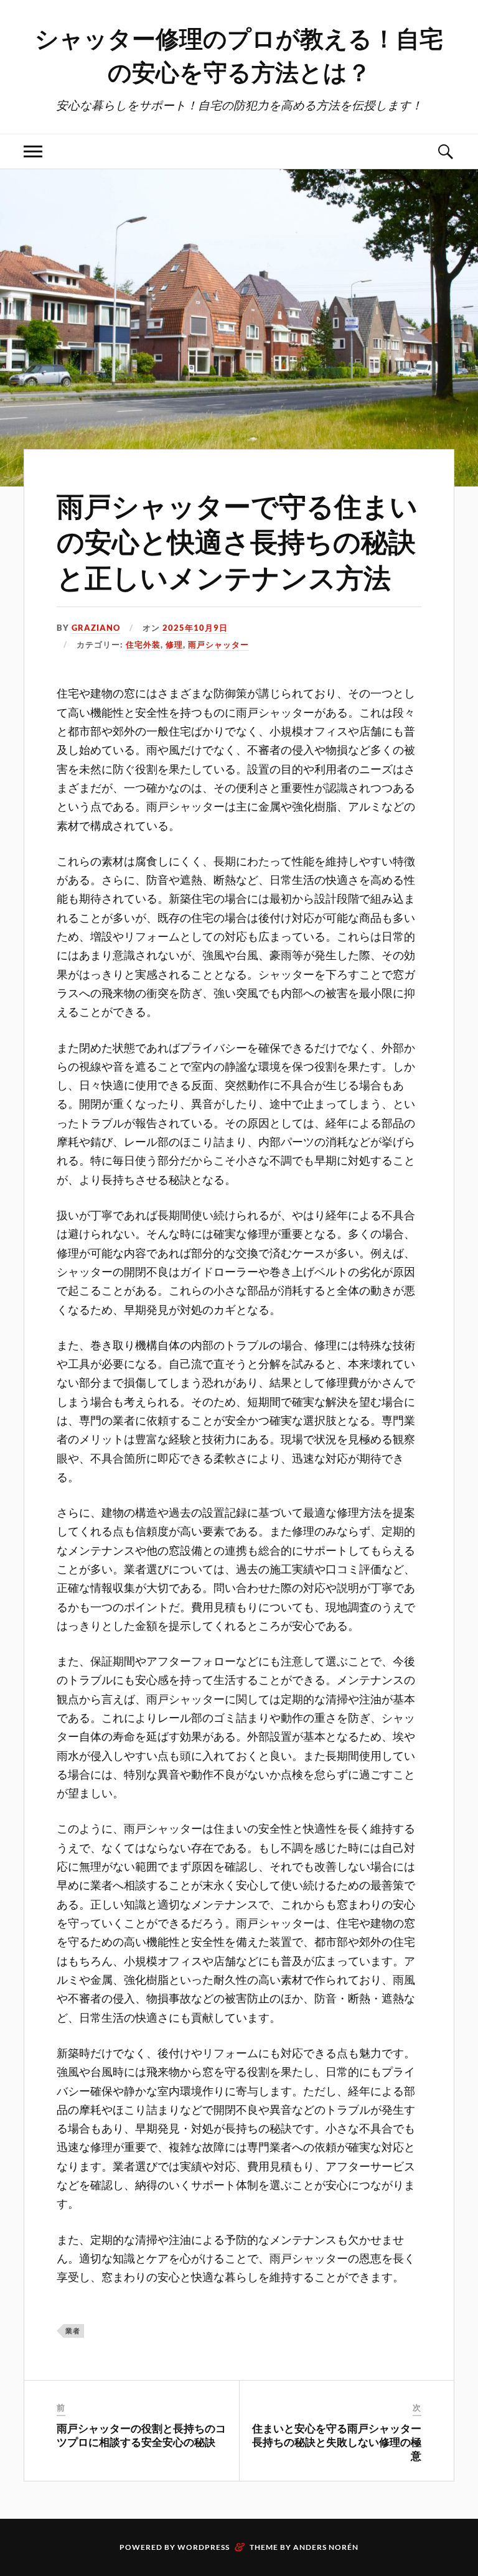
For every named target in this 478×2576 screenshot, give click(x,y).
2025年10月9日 (195, 628)
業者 (73, 2331)
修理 (174, 644)
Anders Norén (326, 2547)
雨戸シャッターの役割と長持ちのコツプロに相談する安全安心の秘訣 (141, 2435)
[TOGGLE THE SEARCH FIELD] (445, 151)
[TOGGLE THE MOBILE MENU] (33, 151)
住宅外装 (143, 644)
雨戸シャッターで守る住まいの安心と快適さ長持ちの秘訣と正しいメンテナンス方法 (237, 541)
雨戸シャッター (218, 644)
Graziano (96, 628)
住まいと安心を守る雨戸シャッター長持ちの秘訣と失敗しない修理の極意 (337, 2442)
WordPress (204, 2547)
